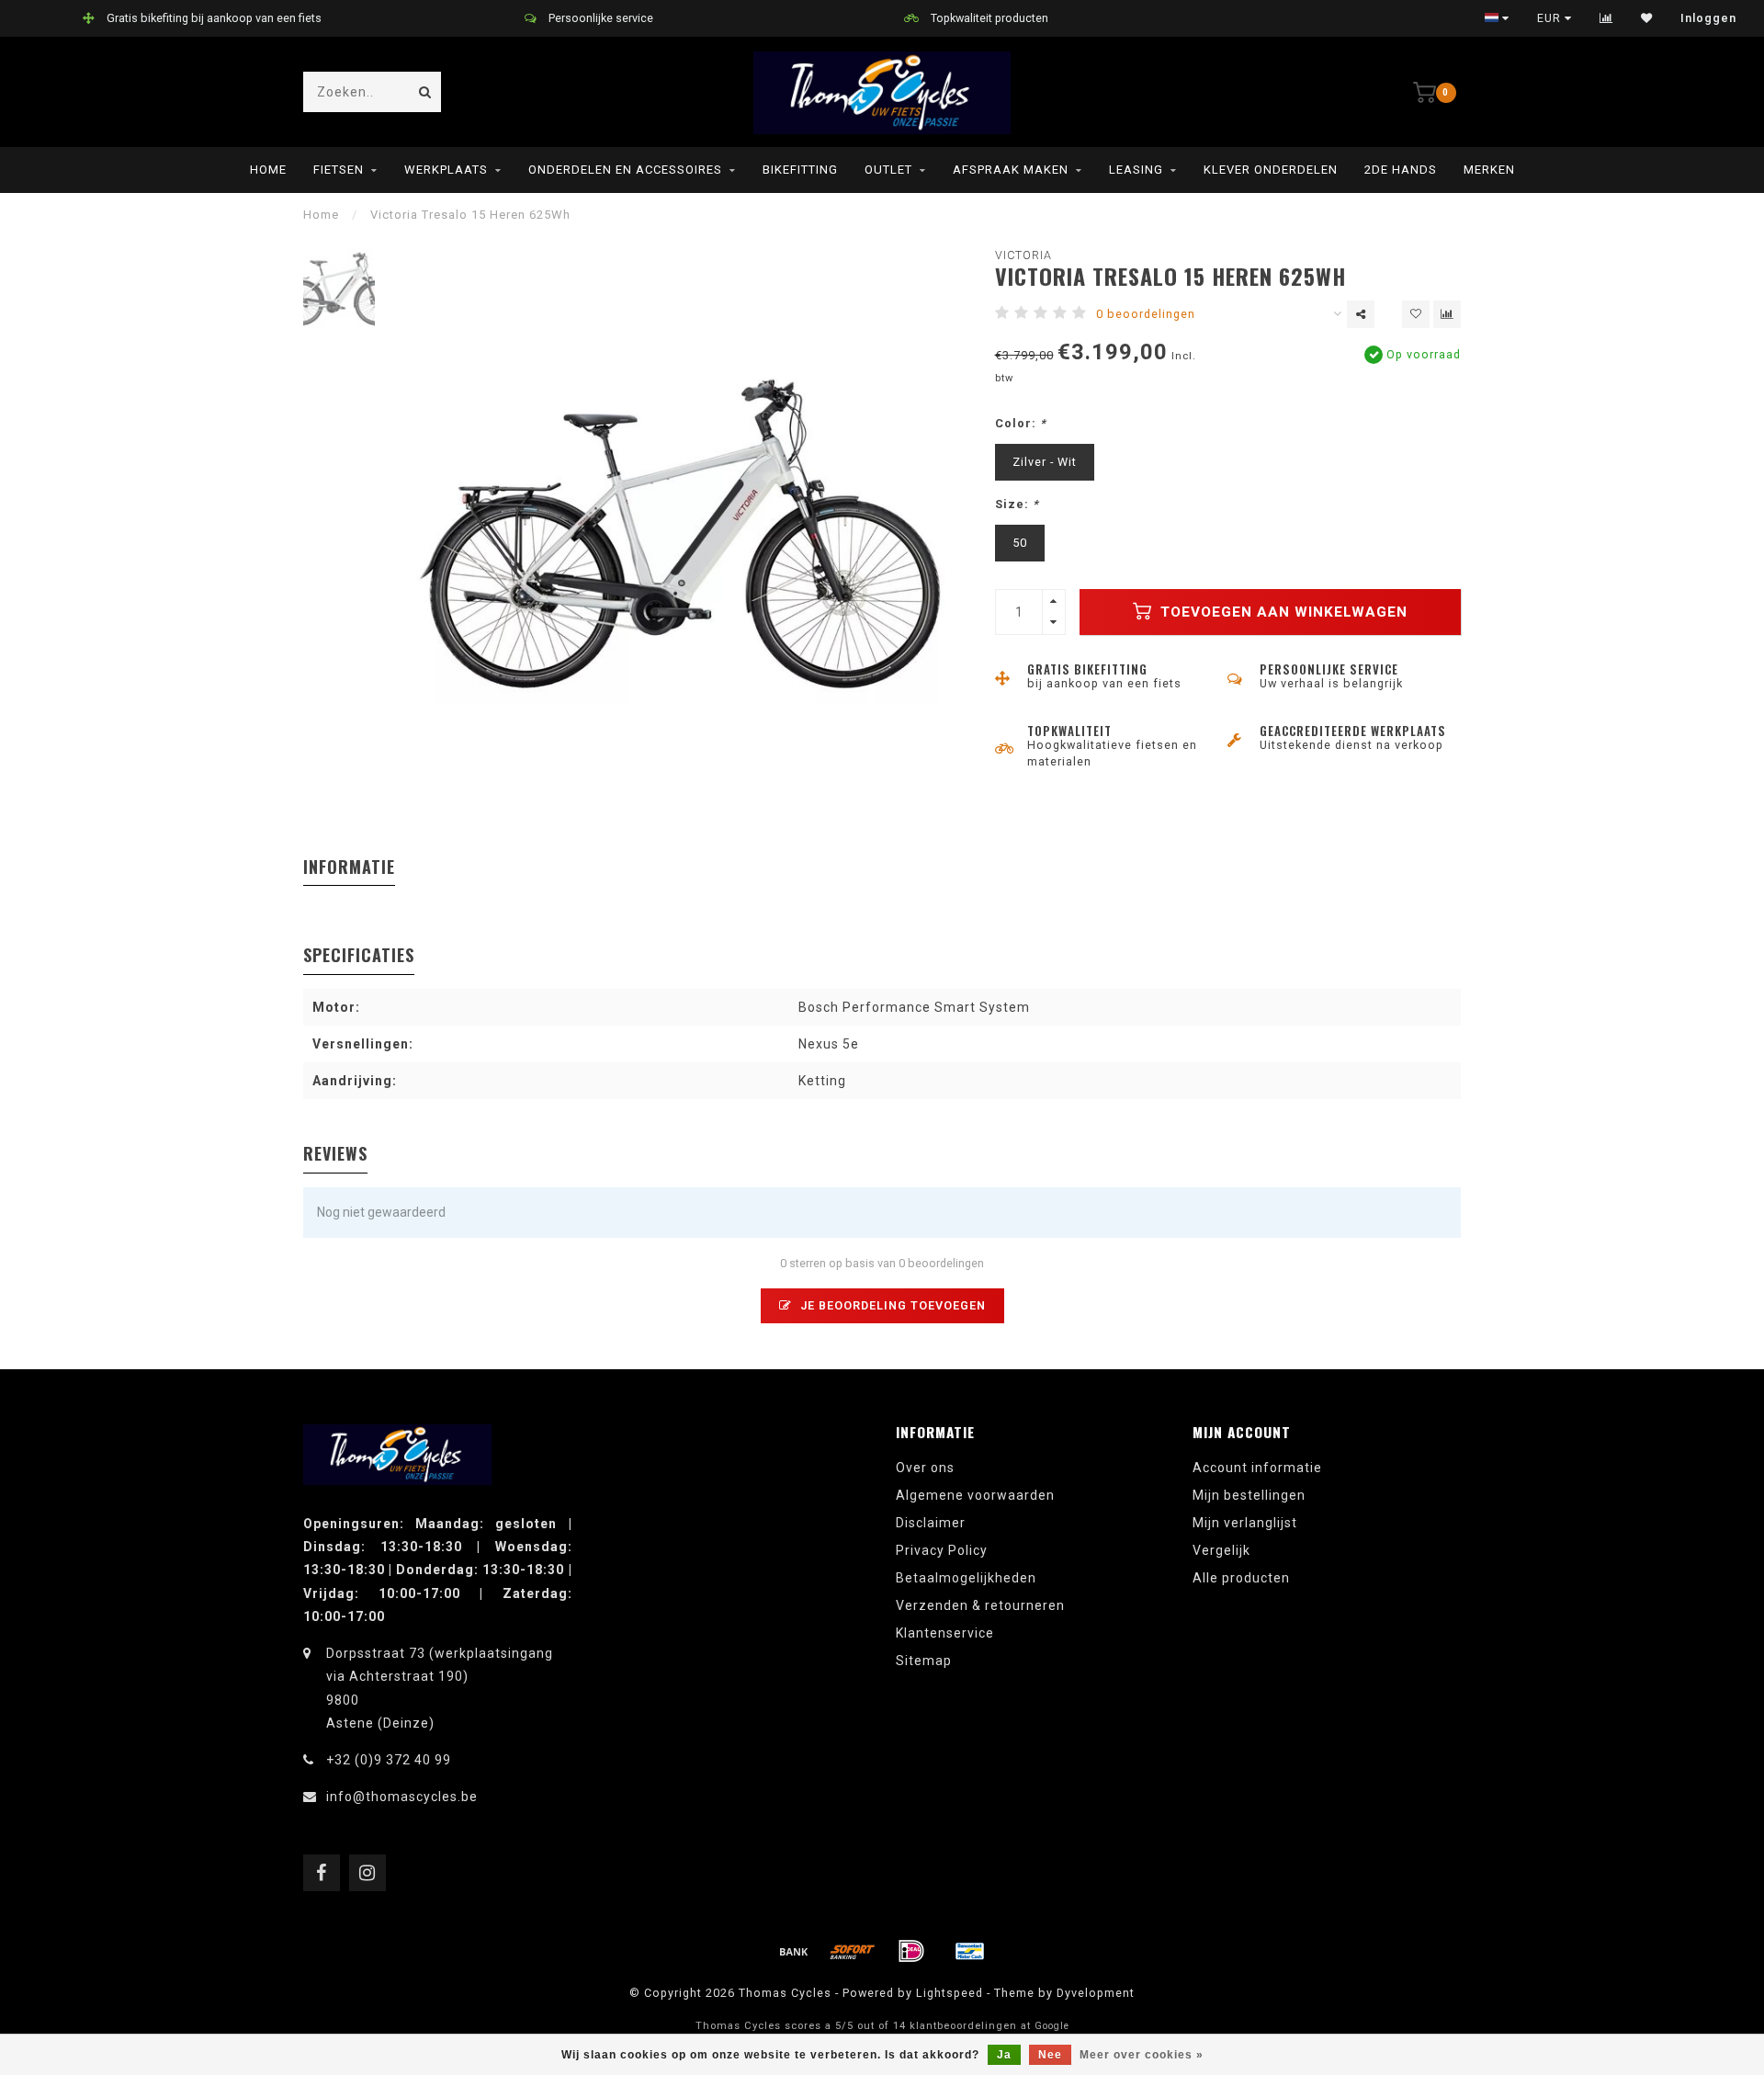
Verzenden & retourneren (980, 1605)
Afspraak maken (1011, 170)
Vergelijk (1221, 1550)
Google (1052, 2026)
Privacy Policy (942, 1550)
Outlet (888, 170)
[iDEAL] (911, 1951)
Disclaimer (931, 1523)
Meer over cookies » (1142, 2055)
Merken (1489, 170)
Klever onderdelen (1271, 170)
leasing (1136, 170)
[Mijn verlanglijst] (1647, 18)
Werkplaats (446, 170)
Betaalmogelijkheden (966, 1578)
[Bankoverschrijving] (794, 1951)
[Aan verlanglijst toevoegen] (1416, 314)
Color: (1021, 423)
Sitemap (924, 1661)
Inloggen (1708, 18)
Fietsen (339, 170)
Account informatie (1257, 1468)
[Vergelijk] (1606, 18)
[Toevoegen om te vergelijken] (1447, 314)
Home (268, 170)
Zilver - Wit (1045, 462)
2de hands (1401, 170)
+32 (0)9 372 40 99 (389, 1760)
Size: (1017, 504)
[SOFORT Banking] (853, 1951)
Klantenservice (945, 1633)
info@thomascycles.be (402, 1797)
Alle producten (1241, 1578)
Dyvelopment (1096, 1993)
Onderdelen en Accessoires (625, 170)
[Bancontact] (970, 1951)
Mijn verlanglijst (1245, 1523)
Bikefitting (800, 170)
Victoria (1023, 255)
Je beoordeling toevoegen (891, 1305)
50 (1020, 543)
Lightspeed (950, 1993)
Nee (1050, 2055)
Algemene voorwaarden (975, 1495)
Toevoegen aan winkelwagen (1282, 612)
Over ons (925, 1468)
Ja (1004, 2055)
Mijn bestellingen (1249, 1495)
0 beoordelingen (1146, 314)
